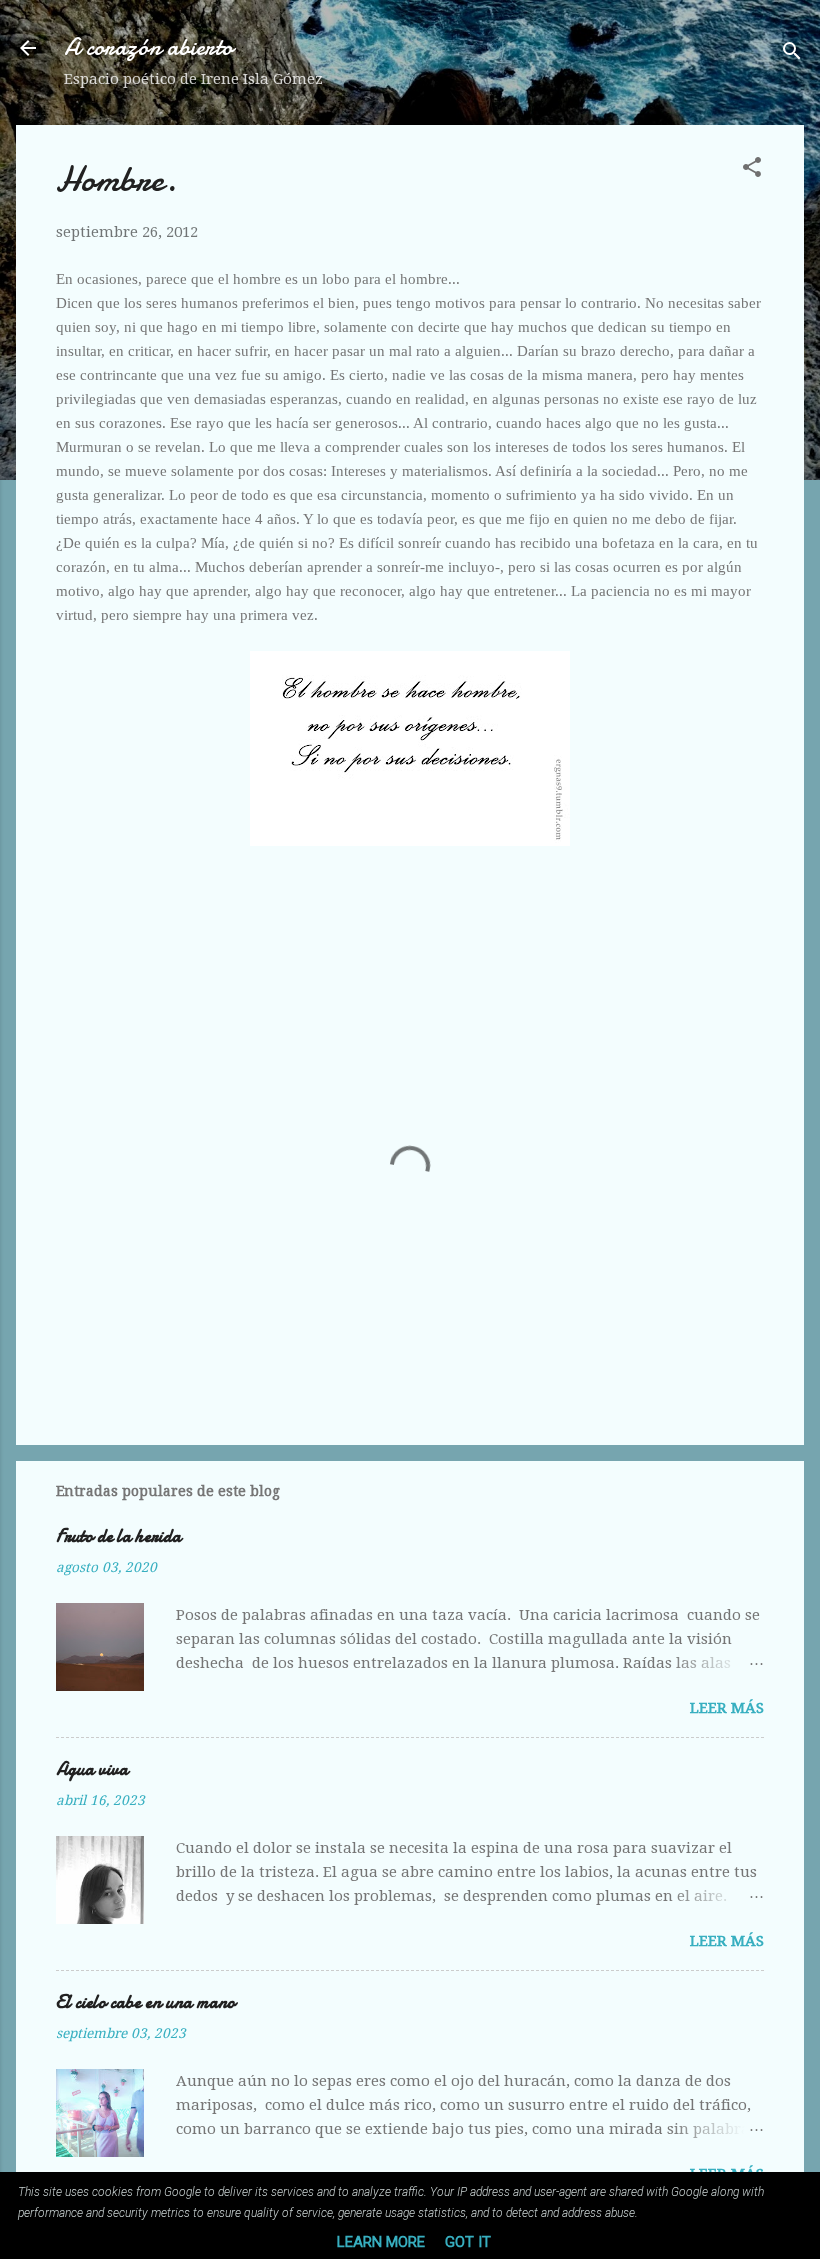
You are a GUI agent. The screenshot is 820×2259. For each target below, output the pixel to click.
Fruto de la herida (118, 1536)
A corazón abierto (148, 47)
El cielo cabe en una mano (145, 2002)
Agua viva (92, 1769)
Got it (468, 2242)
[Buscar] (792, 54)
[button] (752, 170)
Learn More (381, 2242)
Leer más (727, 1708)
